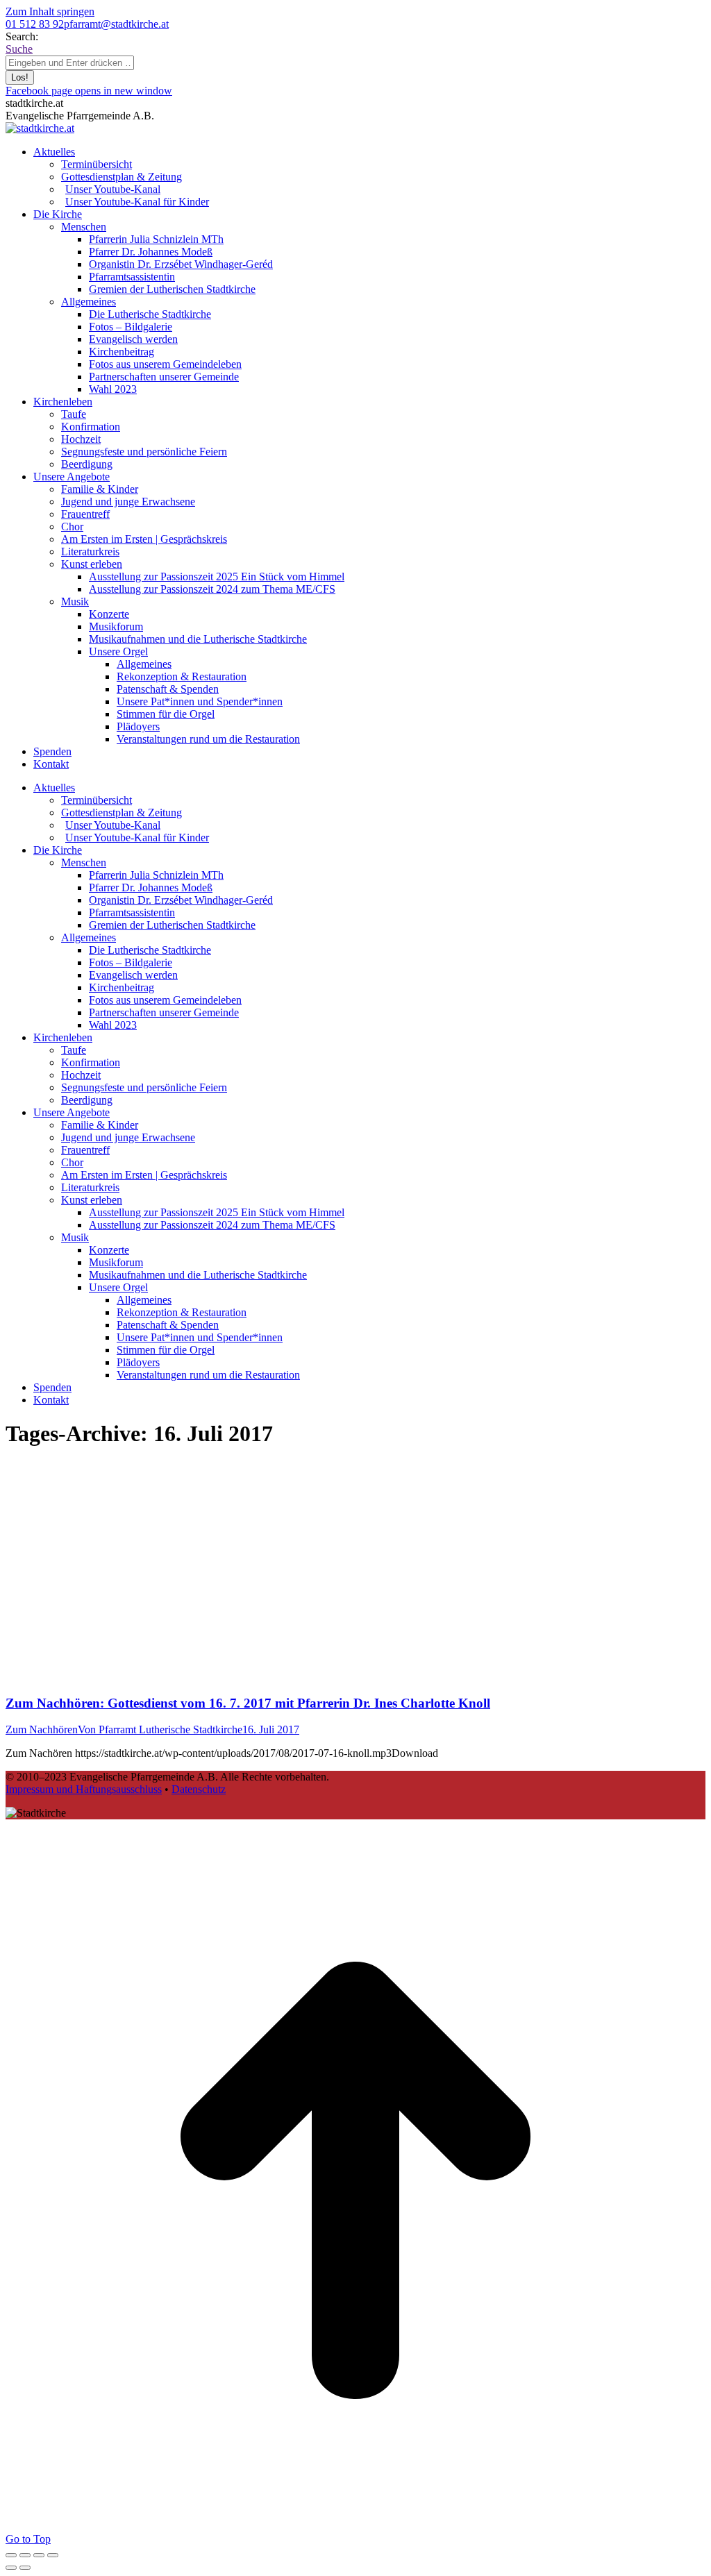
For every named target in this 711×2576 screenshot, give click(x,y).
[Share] (25, 2555)
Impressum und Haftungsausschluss (84, 1789)
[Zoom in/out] (53, 2555)
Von (160, 1729)
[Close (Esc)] (11, 2555)
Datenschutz (199, 1789)
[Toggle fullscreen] (39, 2555)
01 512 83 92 (35, 24)
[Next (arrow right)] (25, 2568)
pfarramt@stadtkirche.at (116, 24)
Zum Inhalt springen (50, 11)
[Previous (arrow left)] (11, 2568)
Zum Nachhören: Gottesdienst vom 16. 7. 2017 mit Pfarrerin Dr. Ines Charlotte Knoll (248, 1703)
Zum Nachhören (42, 1729)
